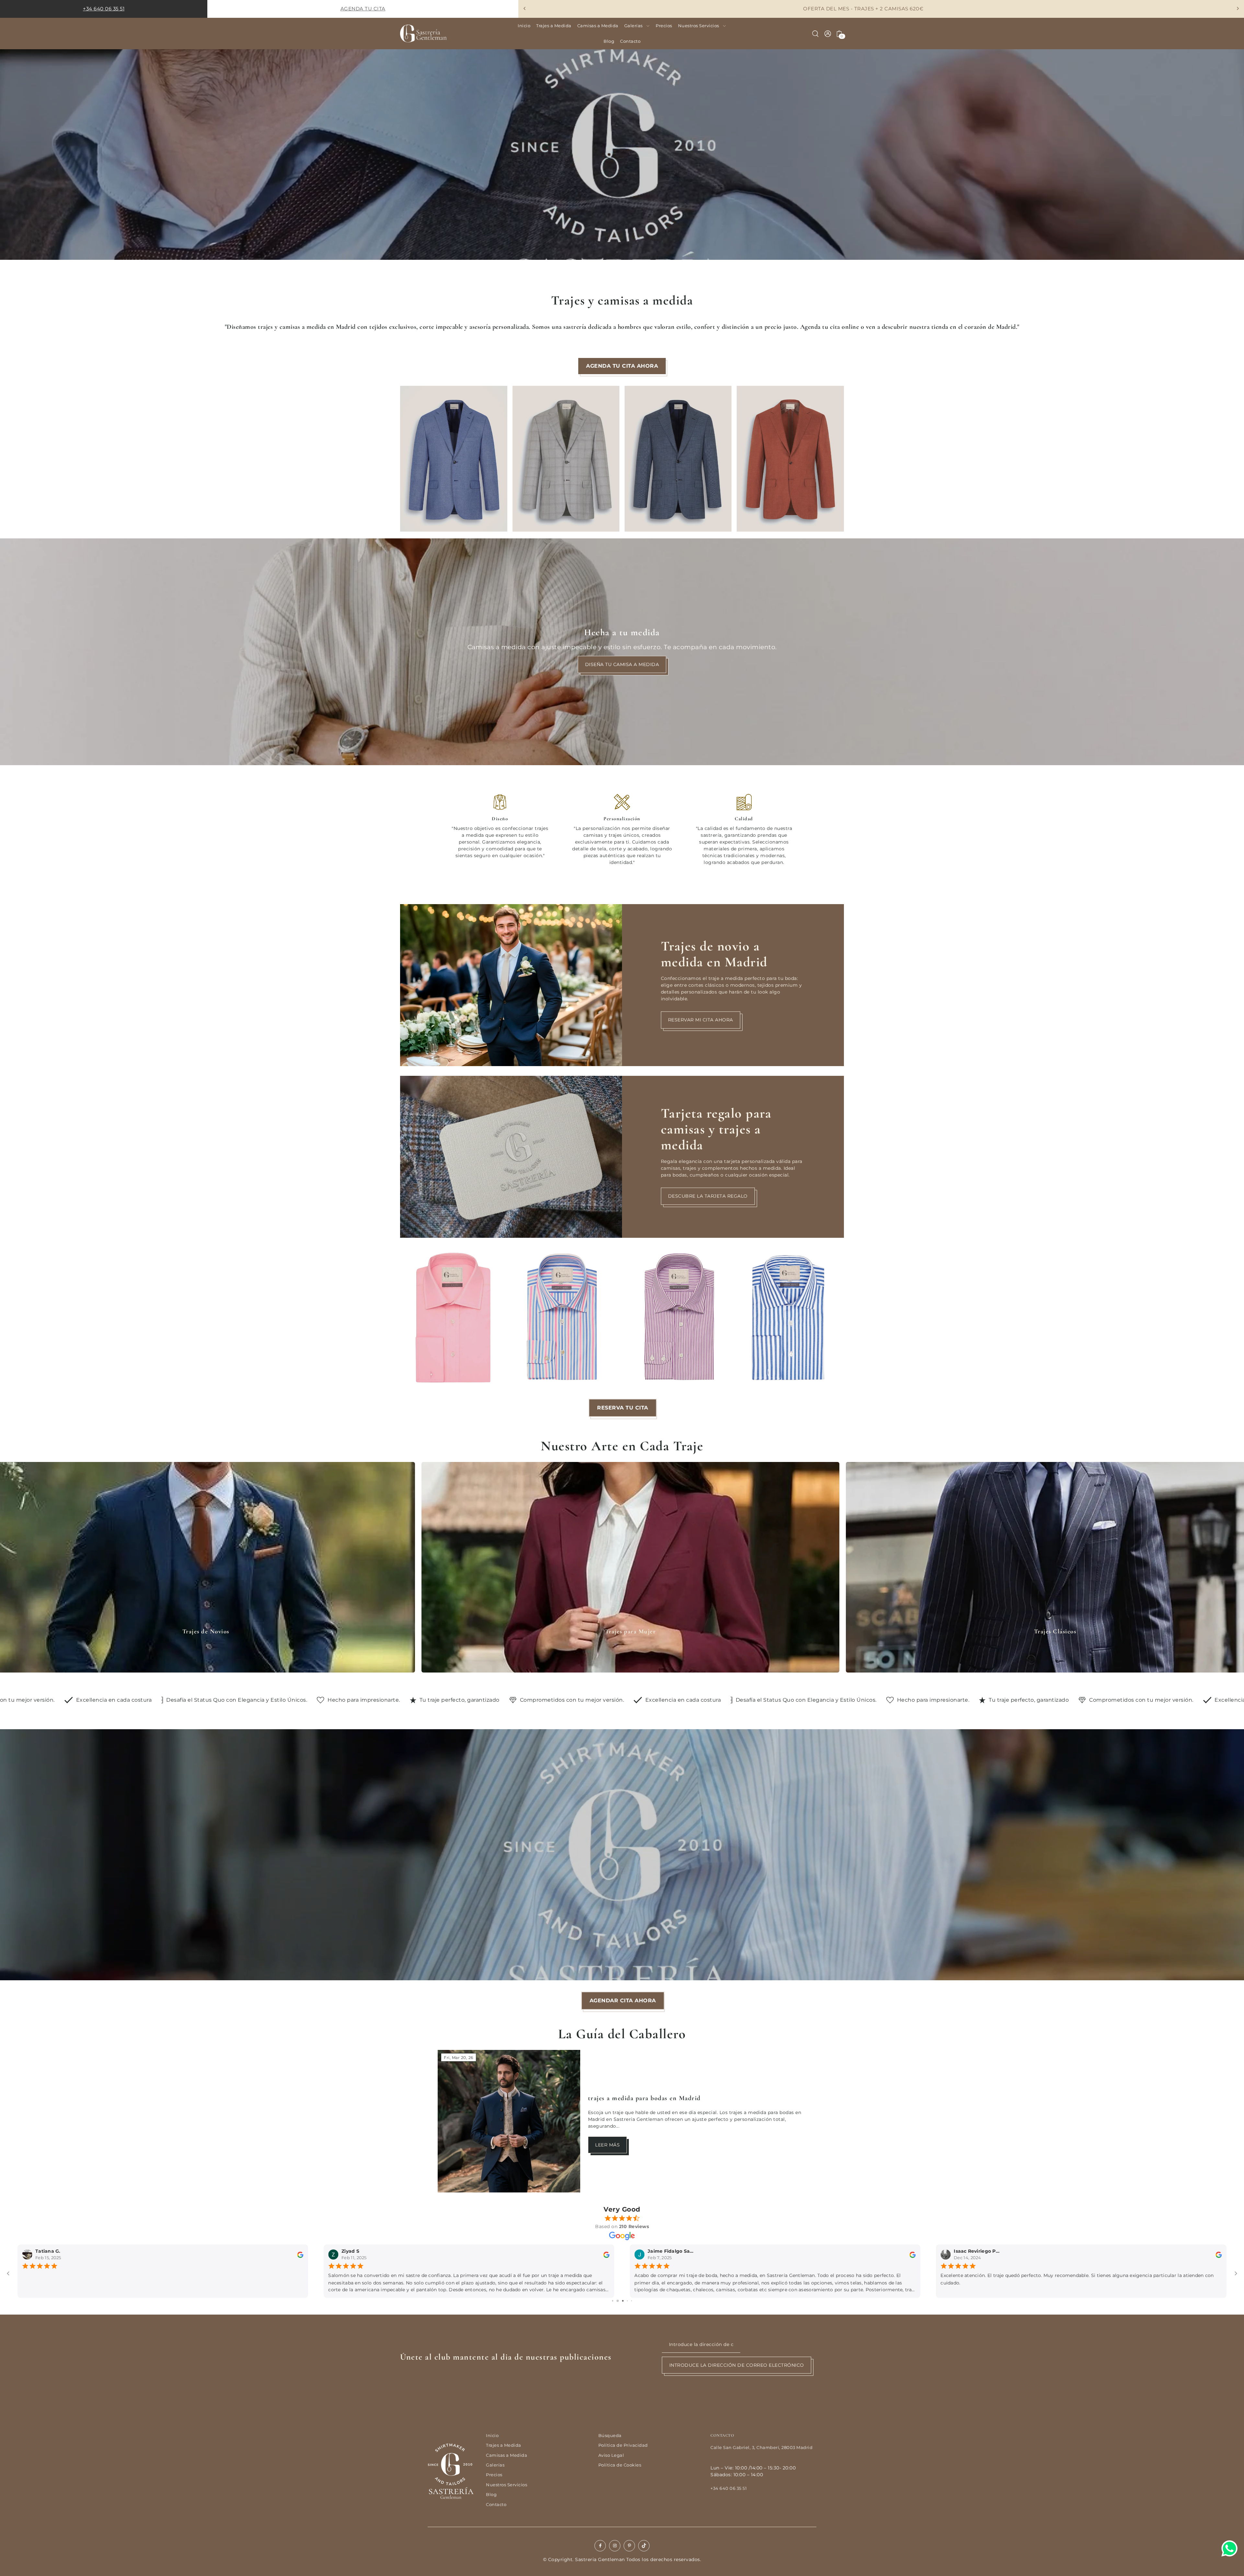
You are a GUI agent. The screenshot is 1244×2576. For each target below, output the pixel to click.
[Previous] (525, 8)
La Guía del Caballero (622, 2034)
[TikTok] (644, 2546)
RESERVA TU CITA (622, 1408)
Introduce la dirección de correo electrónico (737, 2365)
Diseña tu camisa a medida (622, 664)
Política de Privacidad (623, 2445)
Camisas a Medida (507, 2455)
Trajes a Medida (504, 2445)
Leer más (607, 2145)
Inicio (492, 2436)
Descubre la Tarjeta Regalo (708, 1196)
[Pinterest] (629, 2546)
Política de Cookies (620, 2465)
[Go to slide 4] (629, 2301)
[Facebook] (600, 2546)
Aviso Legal (611, 2455)
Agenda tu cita (363, 9)
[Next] (1238, 8)
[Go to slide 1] (615, 2301)
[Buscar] (815, 34)
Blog (491, 2495)
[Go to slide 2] (621, 2301)
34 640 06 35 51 (105, 9)
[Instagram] (615, 2546)
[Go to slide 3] (625, 2301)
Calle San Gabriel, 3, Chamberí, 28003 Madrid (761, 2448)
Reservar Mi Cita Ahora (701, 1020)
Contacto (496, 2505)
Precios (494, 2475)
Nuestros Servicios (507, 2485)
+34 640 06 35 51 (729, 2488)
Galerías (495, 2465)
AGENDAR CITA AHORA (622, 2001)
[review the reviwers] (300, 2254)
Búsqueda (610, 2436)
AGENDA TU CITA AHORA (622, 366)
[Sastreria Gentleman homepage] (452, 2466)
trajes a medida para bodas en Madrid (644, 2098)
